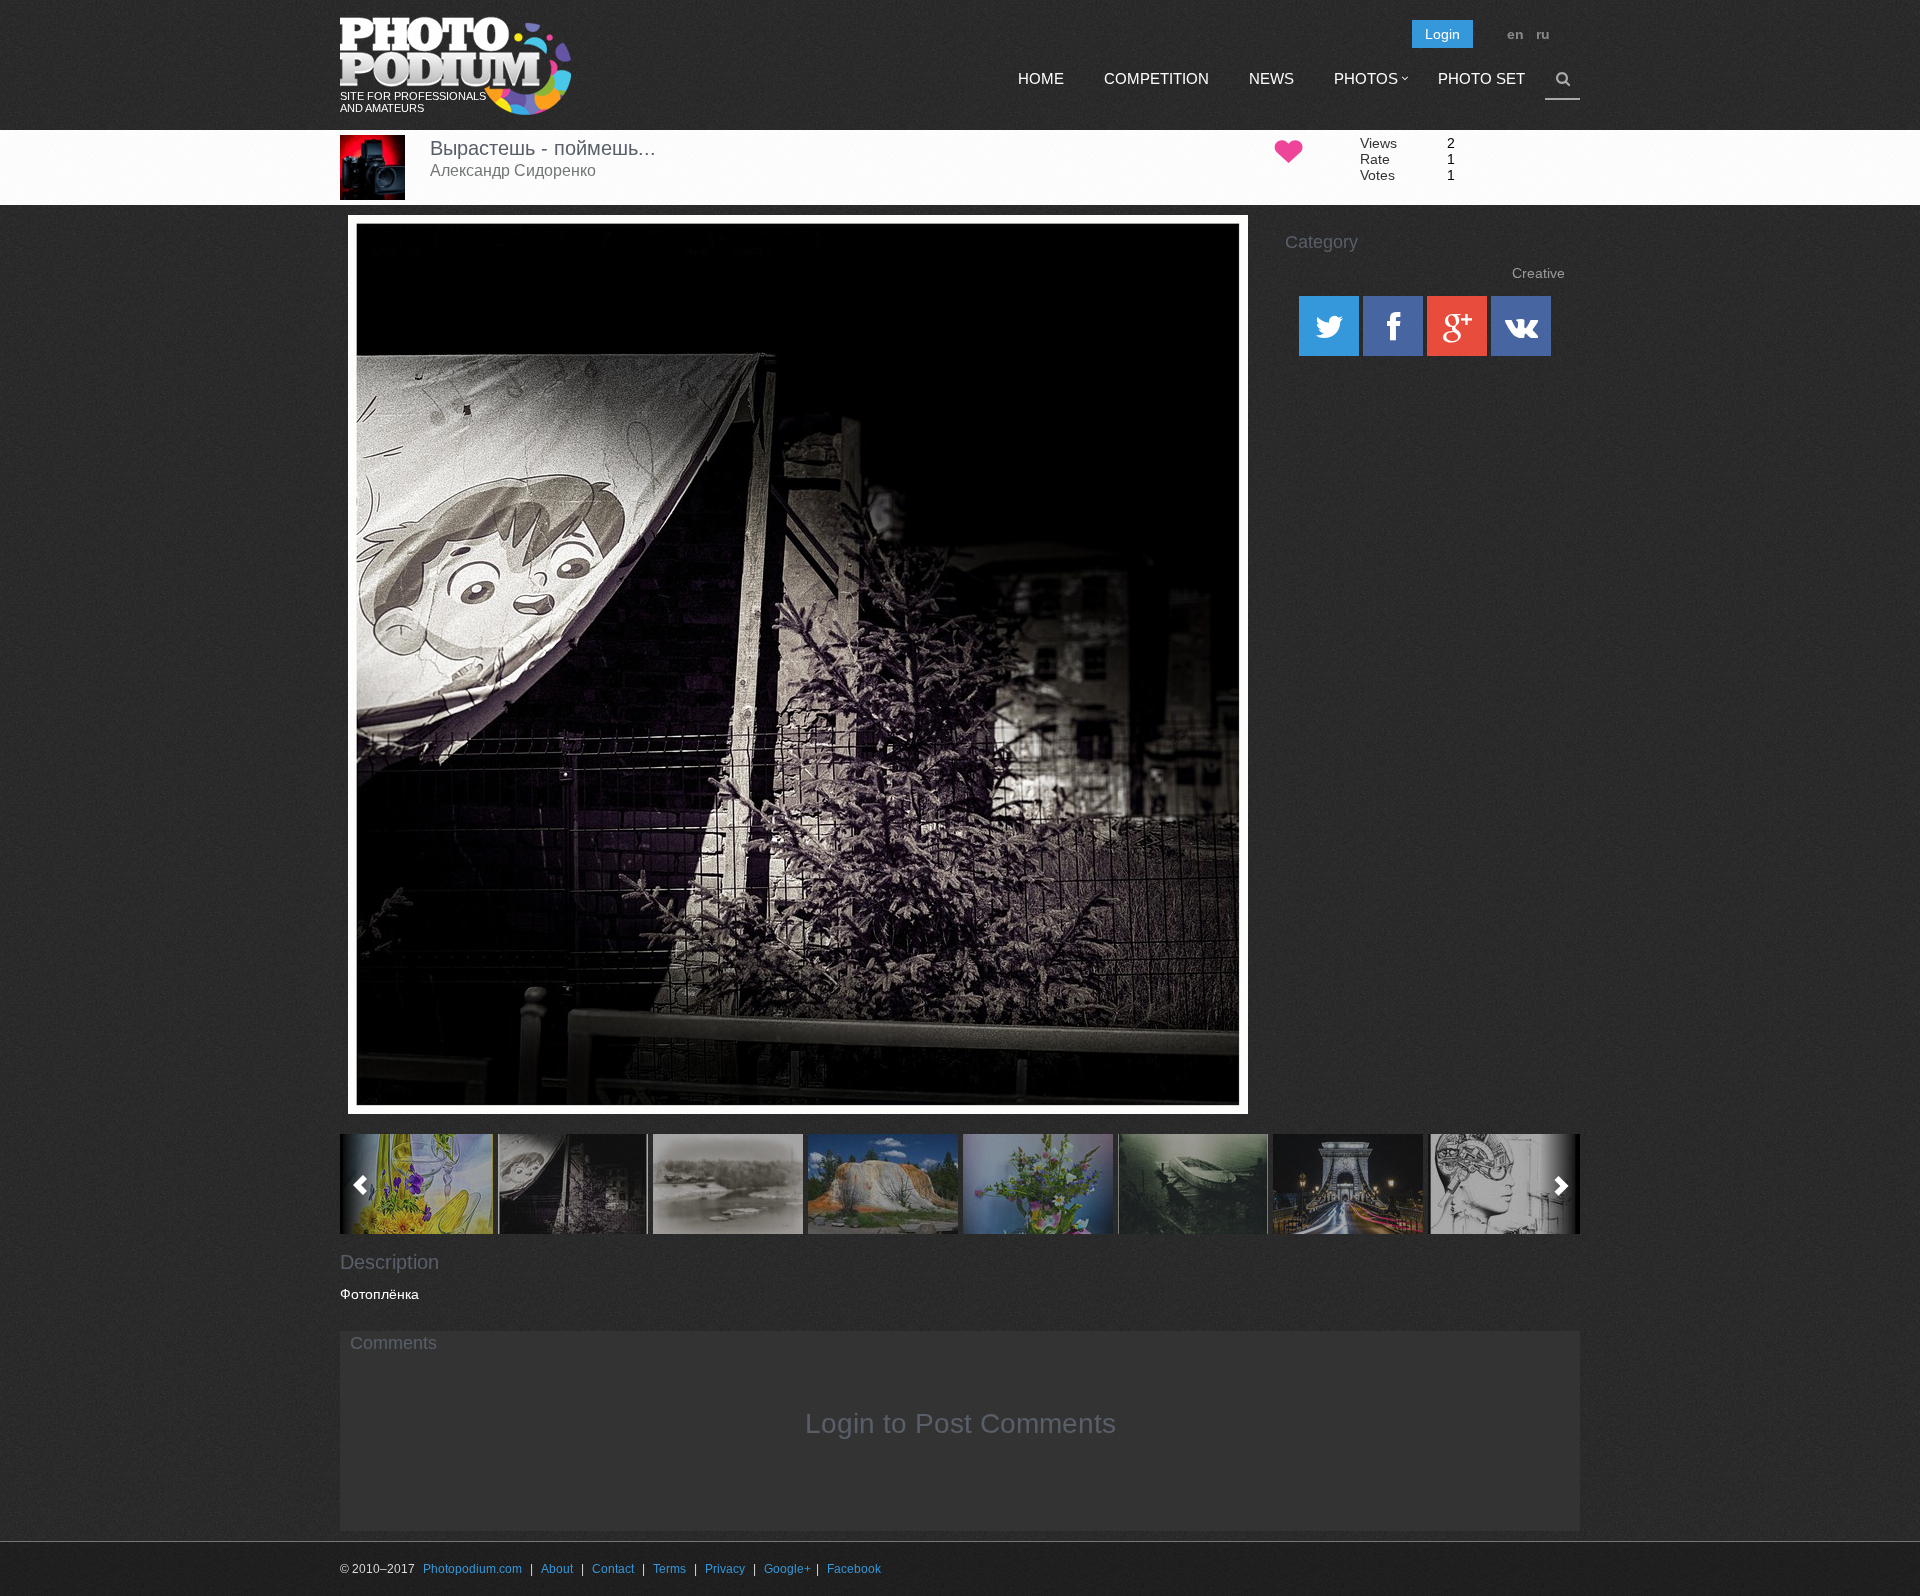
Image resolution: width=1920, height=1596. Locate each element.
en (1515, 34)
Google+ (787, 1569)
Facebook (854, 1569)
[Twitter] (1331, 333)
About (557, 1569)
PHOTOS (1366, 78)
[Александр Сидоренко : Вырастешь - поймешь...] (572, 1184)
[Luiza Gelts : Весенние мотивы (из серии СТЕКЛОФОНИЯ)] (417, 1184)
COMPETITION (1156, 78)
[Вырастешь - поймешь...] (1208, 266)
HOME (1041, 78)
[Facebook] (1395, 333)
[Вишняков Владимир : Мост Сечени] (1347, 1184)
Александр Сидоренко (513, 170)
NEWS (1271, 78)
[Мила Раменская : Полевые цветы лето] (1037, 1184)
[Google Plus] (1459, 333)
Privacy (725, 1569)
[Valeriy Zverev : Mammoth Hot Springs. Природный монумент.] (882, 1184)
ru (1543, 34)
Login (1442, 34)
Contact (613, 1569)
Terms (669, 1569)
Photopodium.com (472, 1569)
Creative (1538, 273)
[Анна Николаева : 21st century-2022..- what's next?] (1502, 1184)
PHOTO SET (1481, 78)
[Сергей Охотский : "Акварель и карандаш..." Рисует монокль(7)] (727, 1184)
